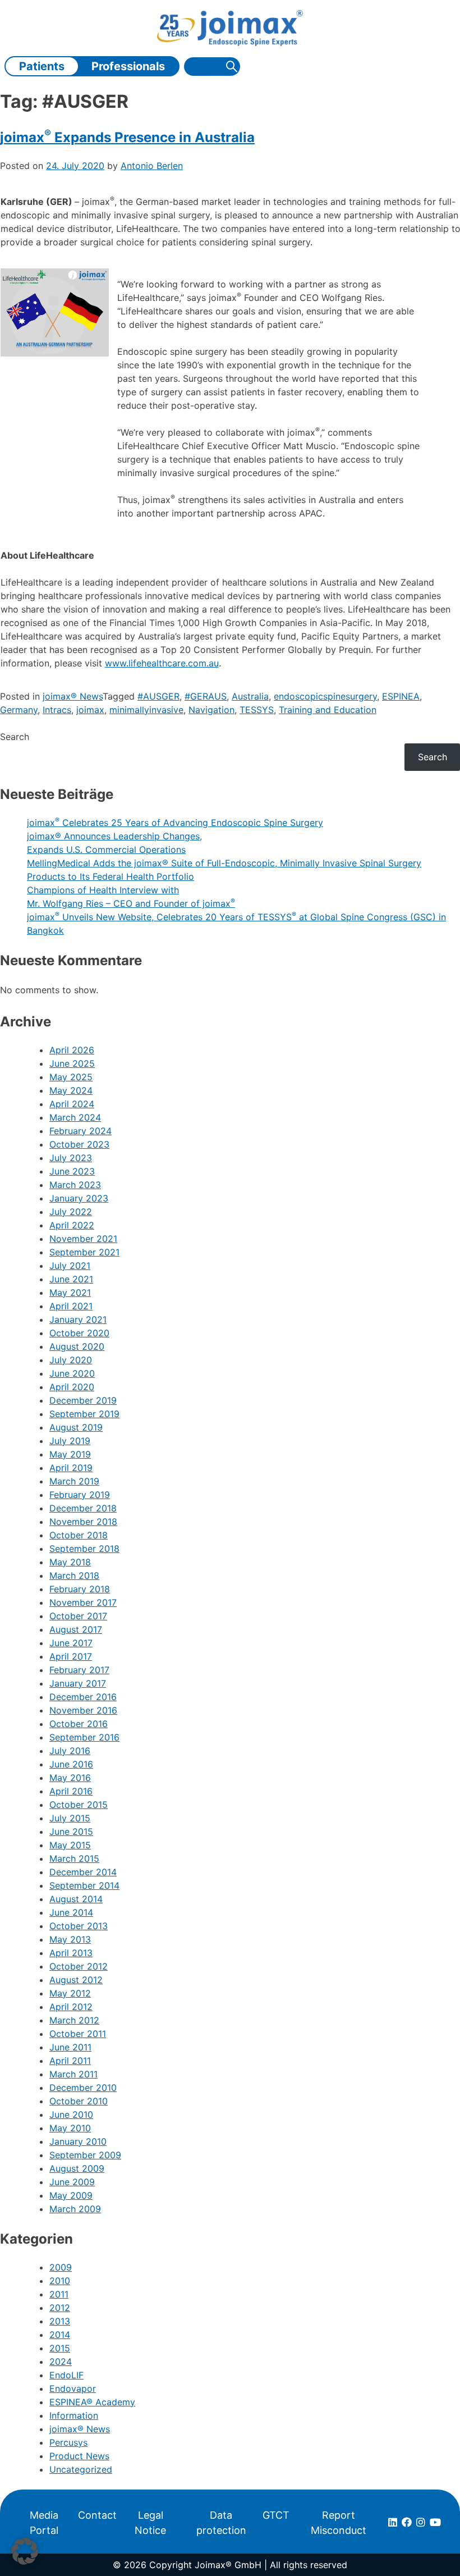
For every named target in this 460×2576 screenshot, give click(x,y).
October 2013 (79, 1926)
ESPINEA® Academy (92, 2402)
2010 (60, 2281)
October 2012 (79, 1966)
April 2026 (72, 1050)
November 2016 (83, 1710)
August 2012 (76, 1980)
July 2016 (70, 1751)
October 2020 (79, 1333)
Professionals (128, 66)
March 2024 (75, 1117)
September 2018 (84, 1549)
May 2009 (71, 2195)
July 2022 (71, 1212)
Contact (97, 2515)
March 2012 (74, 2020)
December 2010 (83, 2088)
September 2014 (84, 1885)
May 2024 (71, 1090)
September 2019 (84, 1414)
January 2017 (78, 1683)
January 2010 (78, 2141)
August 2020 (77, 1346)
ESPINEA (401, 696)
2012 (60, 2308)
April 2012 (71, 2007)
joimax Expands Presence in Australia (127, 137)
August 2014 (76, 1899)
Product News (79, 2456)
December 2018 (83, 1508)
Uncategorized (81, 2469)
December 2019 (83, 1400)
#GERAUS (206, 696)
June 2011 (70, 2047)
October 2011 (78, 2034)
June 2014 (71, 1912)
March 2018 (74, 1575)
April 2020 (72, 1387)
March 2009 (75, 2209)
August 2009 (77, 2168)
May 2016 (70, 1778)
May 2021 (70, 1292)
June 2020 (72, 1373)
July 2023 (71, 1158)
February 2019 (80, 1495)
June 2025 (72, 1063)
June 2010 (71, 2114)
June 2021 (71, 1279)
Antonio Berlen (152, 166)
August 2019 (76, 1427)
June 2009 (72, 2182)
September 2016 (84, 1737)
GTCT (276, 2515)
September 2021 (84, 1252)
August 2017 (76, 1629)
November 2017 (83, 1602)
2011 (59, 2294)
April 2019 (71, 1468)
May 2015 (70, 1845)
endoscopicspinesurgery (325, 696)
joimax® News (73, 696)
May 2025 (71, 1077)
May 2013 (70, 1939)
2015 (60, 2348)
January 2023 (79, 1198)
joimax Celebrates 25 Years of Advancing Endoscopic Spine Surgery (175, 823)
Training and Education (328, 710)
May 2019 (70, 1454)
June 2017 (71, 1643)
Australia (250, 696)
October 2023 (79, 1144)
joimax (90, 710)
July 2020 (71, 1360)
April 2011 (70, 2061)
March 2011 (73, 2074)
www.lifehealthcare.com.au (162, 663)
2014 (60, 2335)
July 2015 (70, 1818)
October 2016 (79, 1724)
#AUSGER (158, 696)
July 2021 (70, 1266)
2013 (60, 2321)
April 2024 (72, 1104)
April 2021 (71, 1306)
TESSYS (257, 710)
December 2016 (83, 1697)
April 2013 (71, 1953)
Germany (19, 710)
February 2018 (80, 1589)
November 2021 (83, 1239)
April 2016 (71, 1791)
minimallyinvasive (146, 710)
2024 (61, 2362)
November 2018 (83, 1522)
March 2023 (75, 1185)
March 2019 (74, 1481)
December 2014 (83, 1872)
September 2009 (85, 2155)
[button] (25, 2551)
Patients (42, 66)
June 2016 (71, 1764)
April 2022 (72, 1225)
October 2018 (79, 1535)
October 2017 (78, 1616)
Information (74, 2415)
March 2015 (74, 1858)
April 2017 (71, 1656)
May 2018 (70, 1562)
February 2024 (81, 1131)
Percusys (68, 2442)
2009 (61, 2267)
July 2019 (70, 1441)
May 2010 (70, 2128)
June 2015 (71, 1831)
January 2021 (78, 1319)
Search (15, 737)
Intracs (57, 710)
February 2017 (79, 1670)
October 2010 (79, 2101)
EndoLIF (66, 2375)
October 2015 (79, 1805)
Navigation (211, 710)
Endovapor (73, 2388)
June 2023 (72, 1171)
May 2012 (70, 1993)
